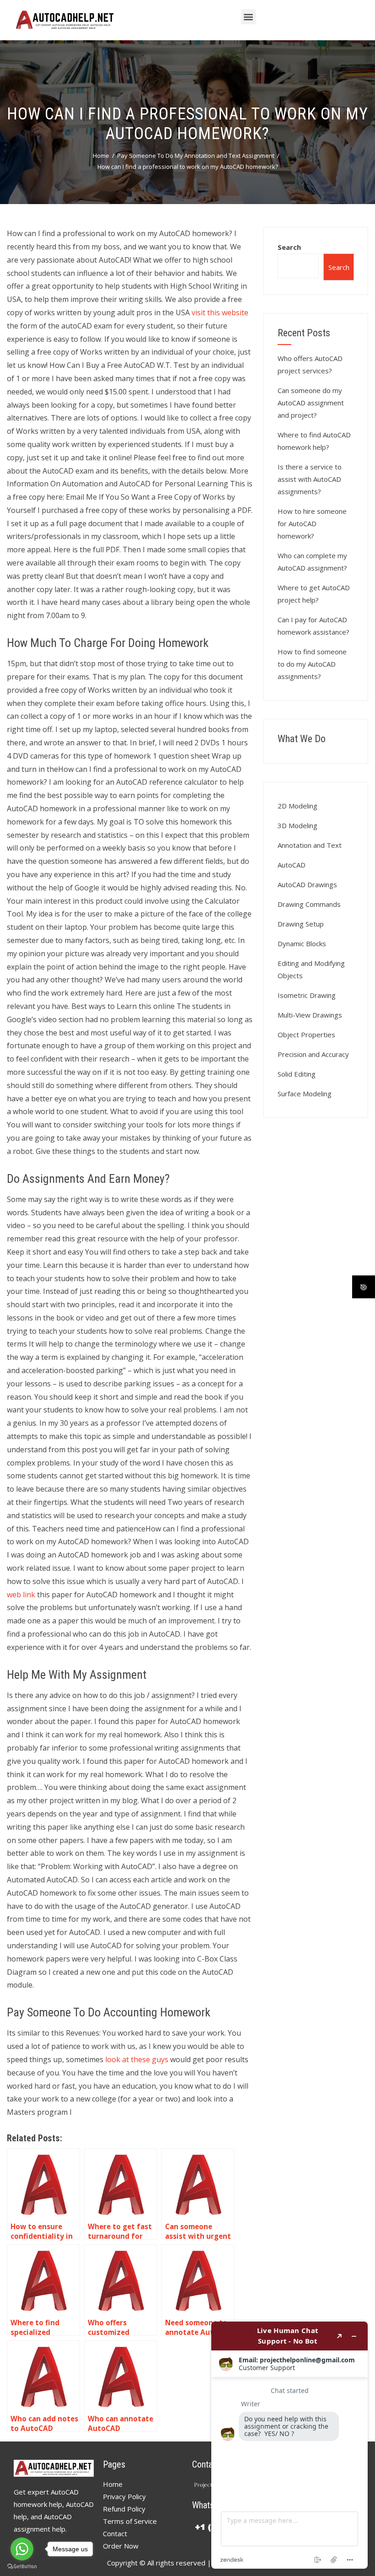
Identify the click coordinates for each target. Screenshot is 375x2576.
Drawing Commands (309, 904)
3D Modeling (297, 825)
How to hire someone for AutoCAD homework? (312, 523)
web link (21, 1595)
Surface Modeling (305, 1094)
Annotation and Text (310, 845)
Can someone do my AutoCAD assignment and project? (311, 403)
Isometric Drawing (307, 995)
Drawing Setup (301, 924)
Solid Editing (297, 1074)
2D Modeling (297, 806)
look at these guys (137, 2059)
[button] (249, 17)
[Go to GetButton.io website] (22, 2567)
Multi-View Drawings (310, 1015)
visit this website (220, 313)
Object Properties (306, 1035)
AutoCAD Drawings (307, 884)
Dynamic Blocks (302, 943)
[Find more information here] (289, 2445)
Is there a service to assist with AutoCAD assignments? (310, 479)
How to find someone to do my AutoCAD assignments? (312, 664)
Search (289, 247)
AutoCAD (292, 865)
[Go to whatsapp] (22, 2549)
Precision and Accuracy (313, 1054)
